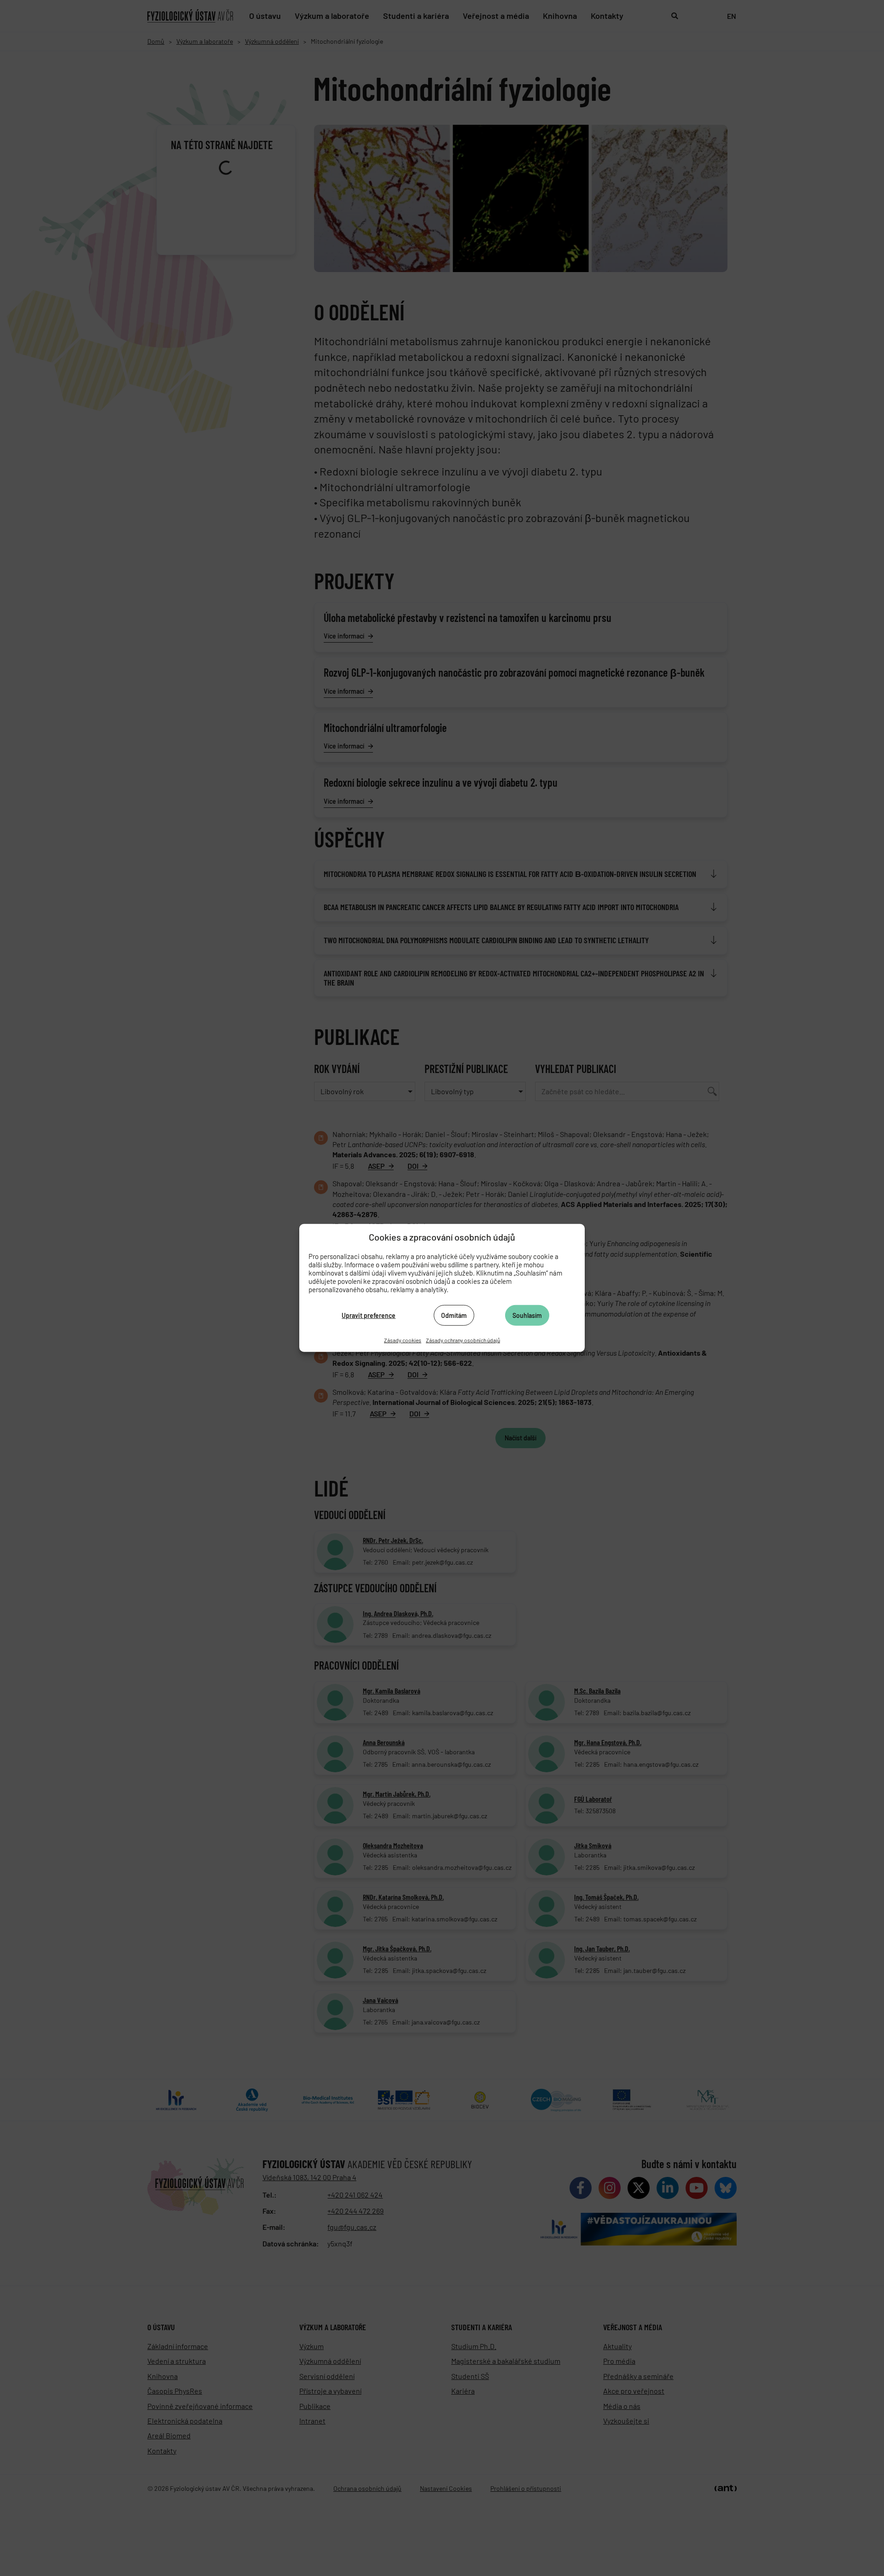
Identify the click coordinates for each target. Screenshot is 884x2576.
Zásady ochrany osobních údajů (463, 1340)
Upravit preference (369, 1315)
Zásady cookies (403, 1340)
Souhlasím (527, 1315)
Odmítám (454, 1315)
